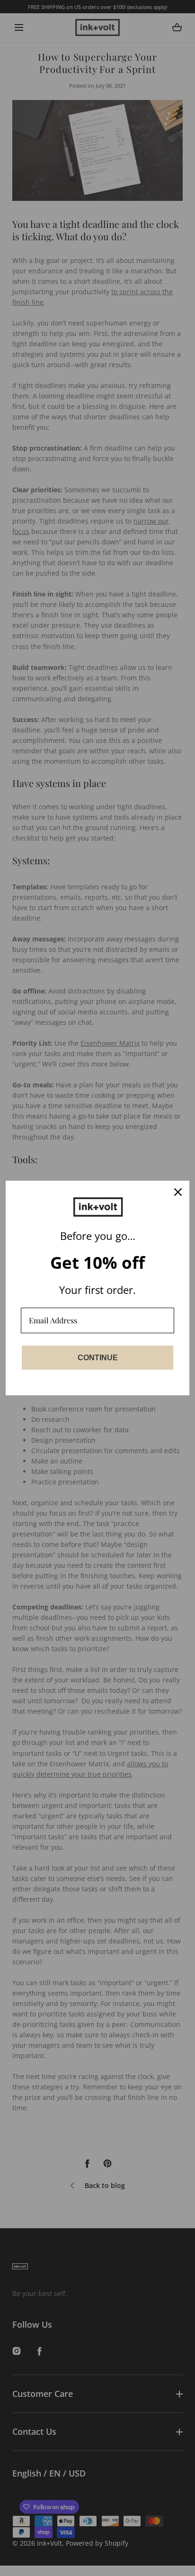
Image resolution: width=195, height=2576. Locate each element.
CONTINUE (98, 1358)
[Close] (178, 1192)
